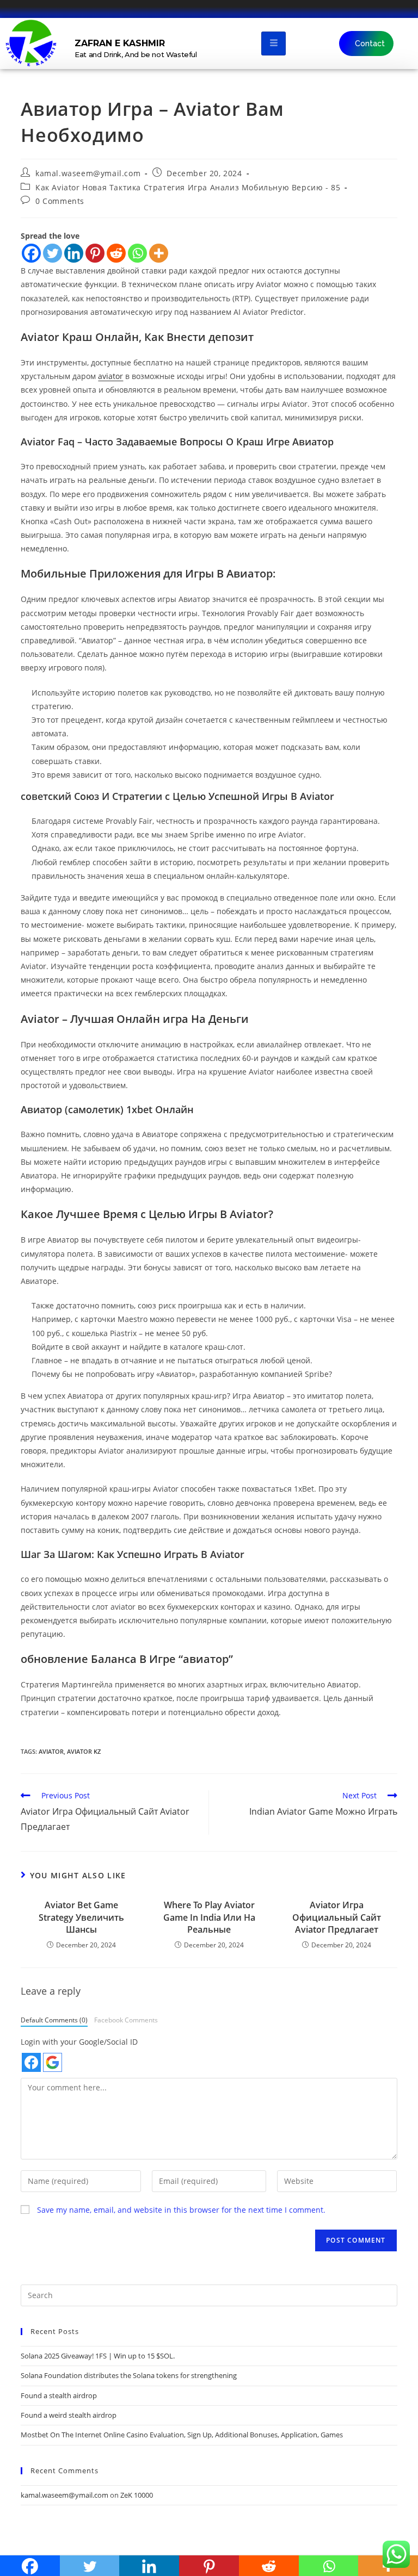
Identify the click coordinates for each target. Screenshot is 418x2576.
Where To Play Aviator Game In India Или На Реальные (209, 1917)
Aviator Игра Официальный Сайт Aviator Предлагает (337, 1917)
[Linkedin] (74, 253)
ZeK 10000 (137, 2495)
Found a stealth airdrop (59, 2395)
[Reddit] (116, 253)
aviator (110, 376)
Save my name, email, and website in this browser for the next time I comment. (181, 2210)
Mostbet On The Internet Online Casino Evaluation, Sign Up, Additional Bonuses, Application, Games (182, 2435)
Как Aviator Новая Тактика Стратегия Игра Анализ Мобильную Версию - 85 (188, 187)
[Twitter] (53, 253)
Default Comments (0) (54, 2020)
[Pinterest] (95, 253)
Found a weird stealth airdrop (69, 2415)
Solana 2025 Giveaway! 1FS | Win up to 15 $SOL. (98, 2356)
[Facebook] (31, 253)
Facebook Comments (126, 2020)
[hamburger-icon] (273, 43)
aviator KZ (84, 1751)
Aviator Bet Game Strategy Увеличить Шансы (81, 1917)
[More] (159, 253)
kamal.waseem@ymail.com (88, 173)
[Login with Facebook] (31, 2062)
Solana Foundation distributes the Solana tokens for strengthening (129, 2375)
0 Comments (60, 201)
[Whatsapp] (137, 253)
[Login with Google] (53, 2062)
